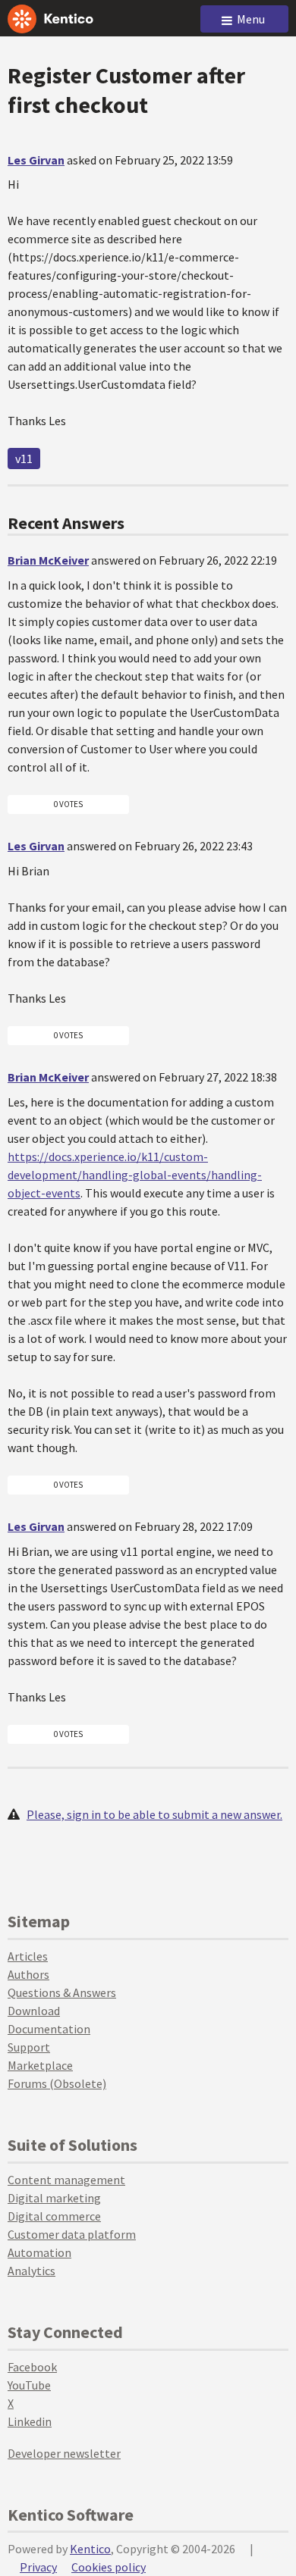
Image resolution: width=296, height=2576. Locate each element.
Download (34, 2011)
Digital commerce (54, 2216)
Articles (28, 1956)
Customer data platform (72, 2234)
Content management (66, 2180)
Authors (28, 1974)
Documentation (49, 2029)
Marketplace (40, 2065)
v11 (24, 459)
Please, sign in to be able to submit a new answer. (154, 1814)
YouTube (29, 2385)
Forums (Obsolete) (57, 2083)
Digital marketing (54, 2198)
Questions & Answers (62, 1992)
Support (29, 2047)
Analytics (31, 2271)
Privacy (38, 2567)
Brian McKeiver (48, 560)
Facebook (32, 2367)
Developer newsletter (64, 2453)
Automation (39, 2252)
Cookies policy (109, 2567)
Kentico (90, 2549)
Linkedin (30, 2421)
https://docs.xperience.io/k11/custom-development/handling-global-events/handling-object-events (135, 1175)
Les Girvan (36, 160)
